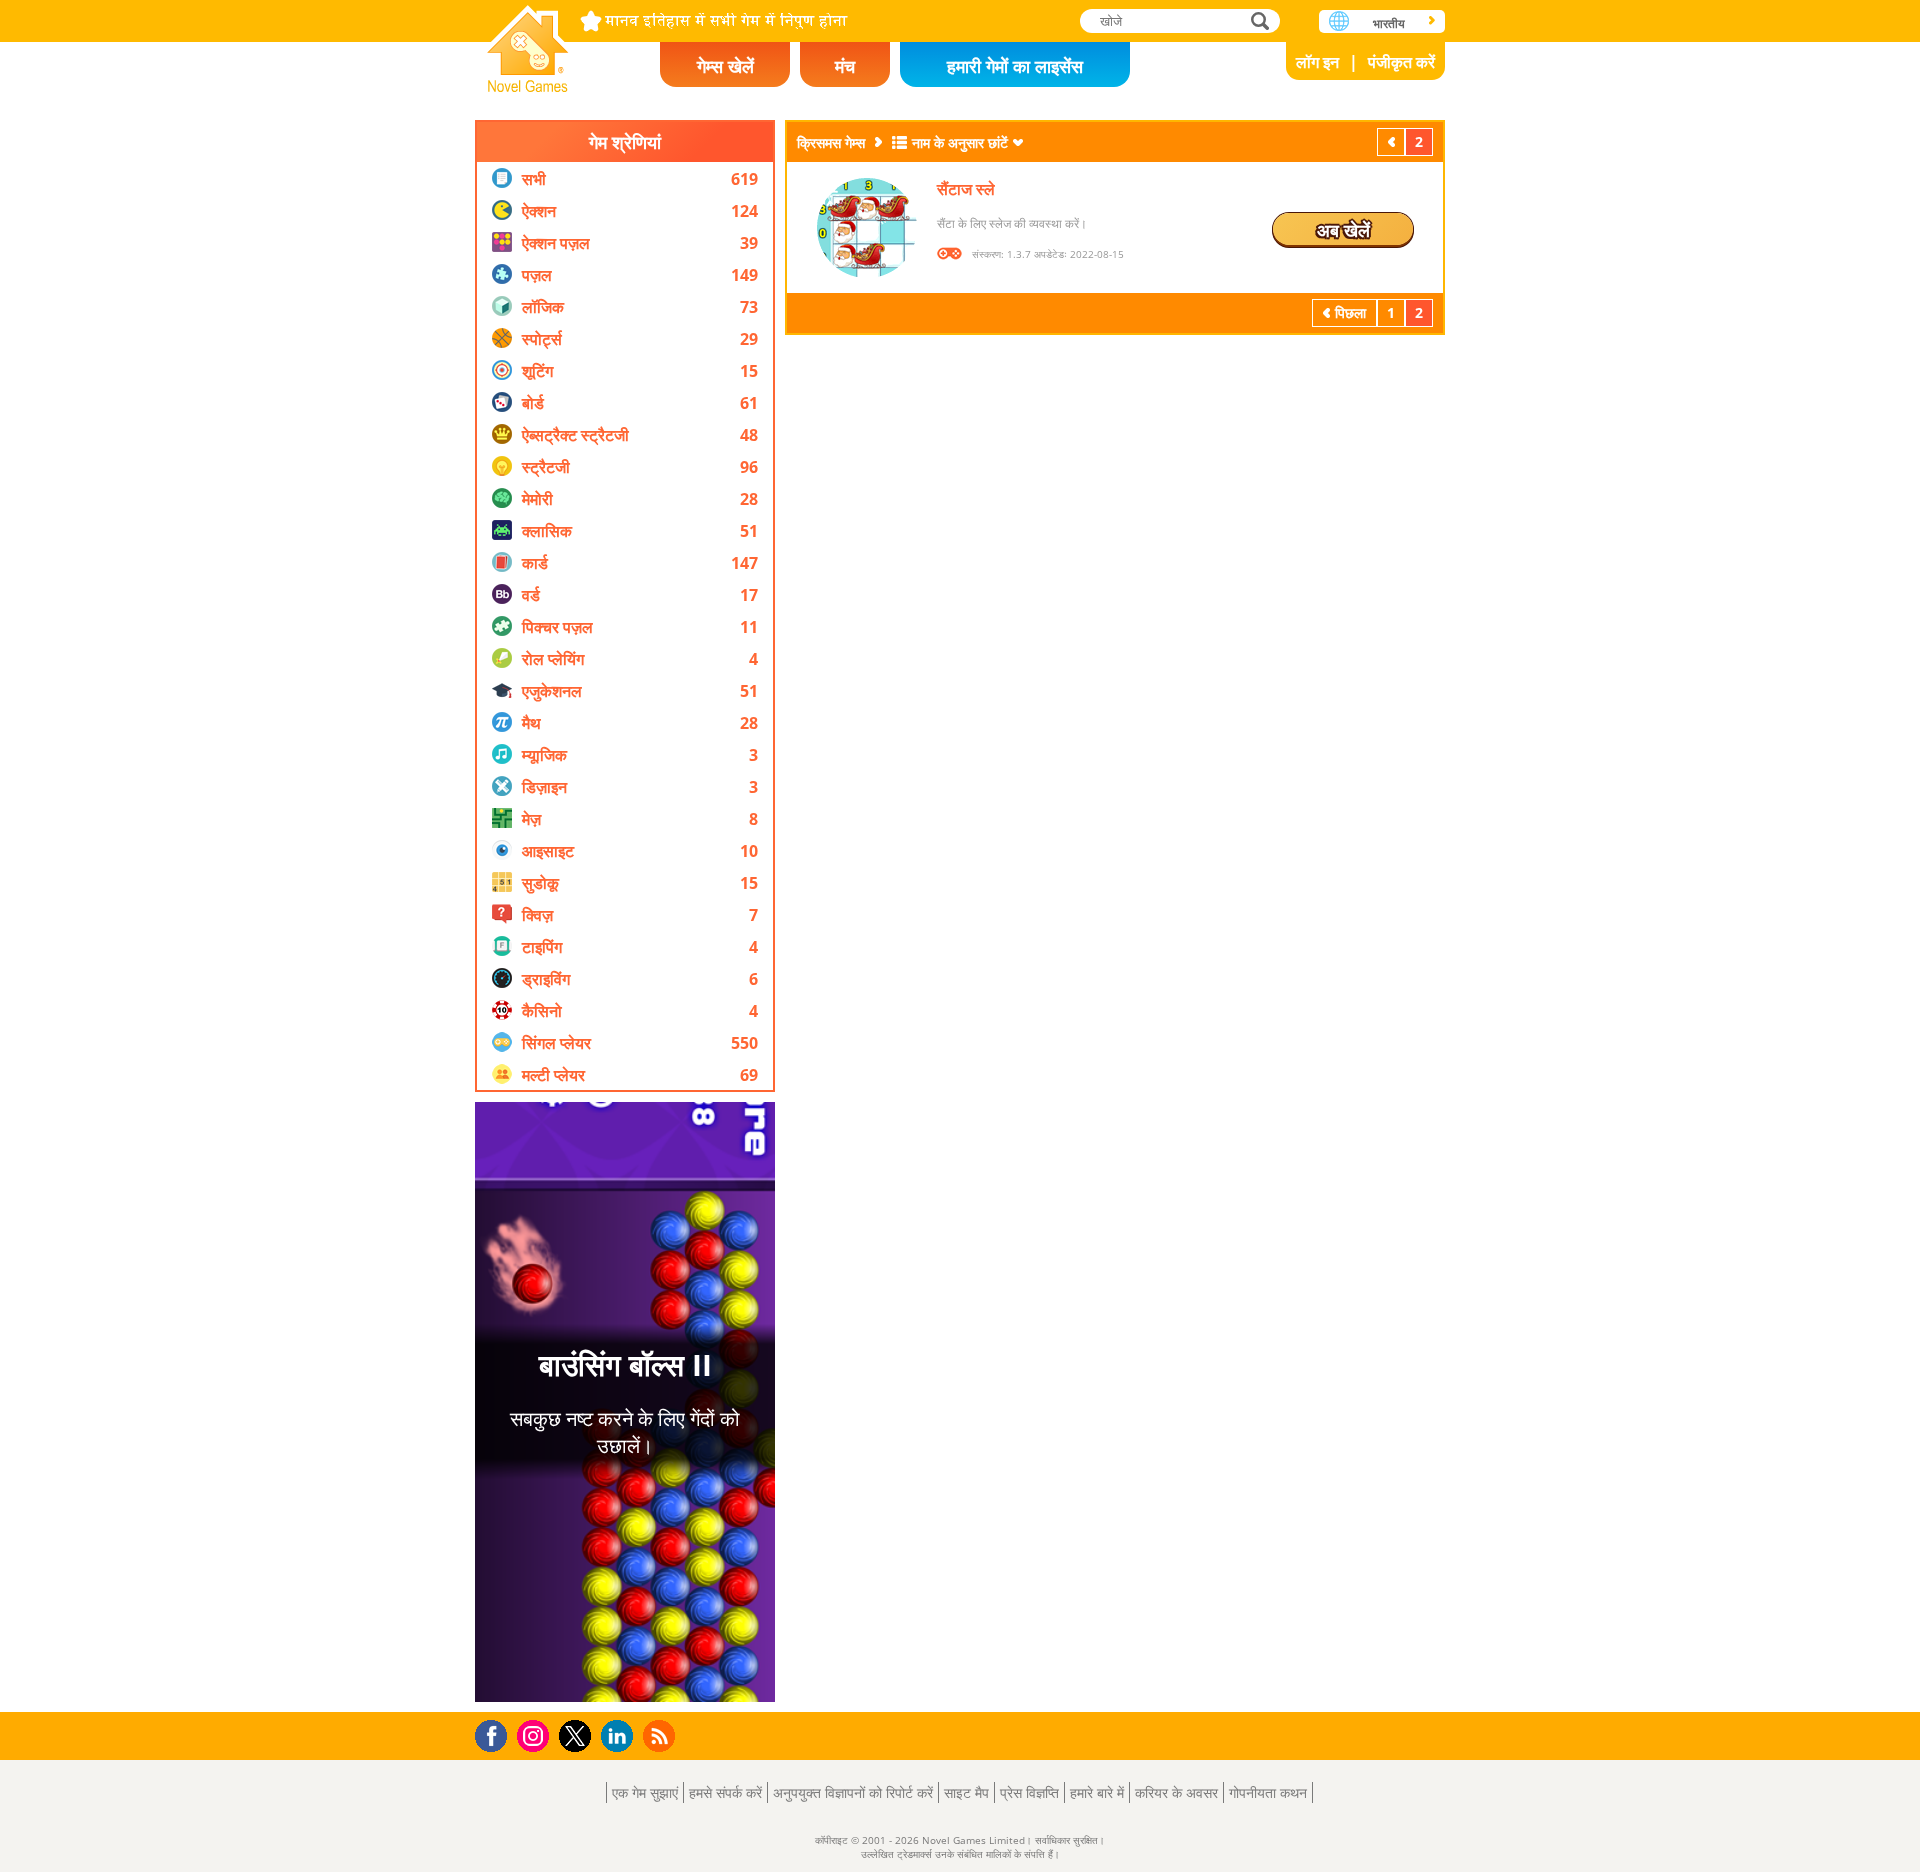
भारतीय (1389, 23)
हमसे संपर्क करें (725, 1792)
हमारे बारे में (1097, 1792)
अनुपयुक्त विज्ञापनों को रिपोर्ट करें (853, 1792)
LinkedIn (620, 1736)
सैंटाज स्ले (966, 189)
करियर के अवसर (1176, 1792)
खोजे (1261, 20)
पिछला (1393, 141)
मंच (845, 66)
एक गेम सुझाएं (645, 1792)
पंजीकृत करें (1401, 62)
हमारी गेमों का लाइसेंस (1015, 66)
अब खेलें (1343, 230)
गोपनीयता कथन (1268, 1792)
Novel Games (528, 42)
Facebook (496, 1733)
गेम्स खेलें (725, 66)
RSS (661, 1735)
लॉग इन (1317, 62)
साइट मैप (966, 1792)
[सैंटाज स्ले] (867, 228)
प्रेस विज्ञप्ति (1029, 1792)
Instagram (536, 1734)
